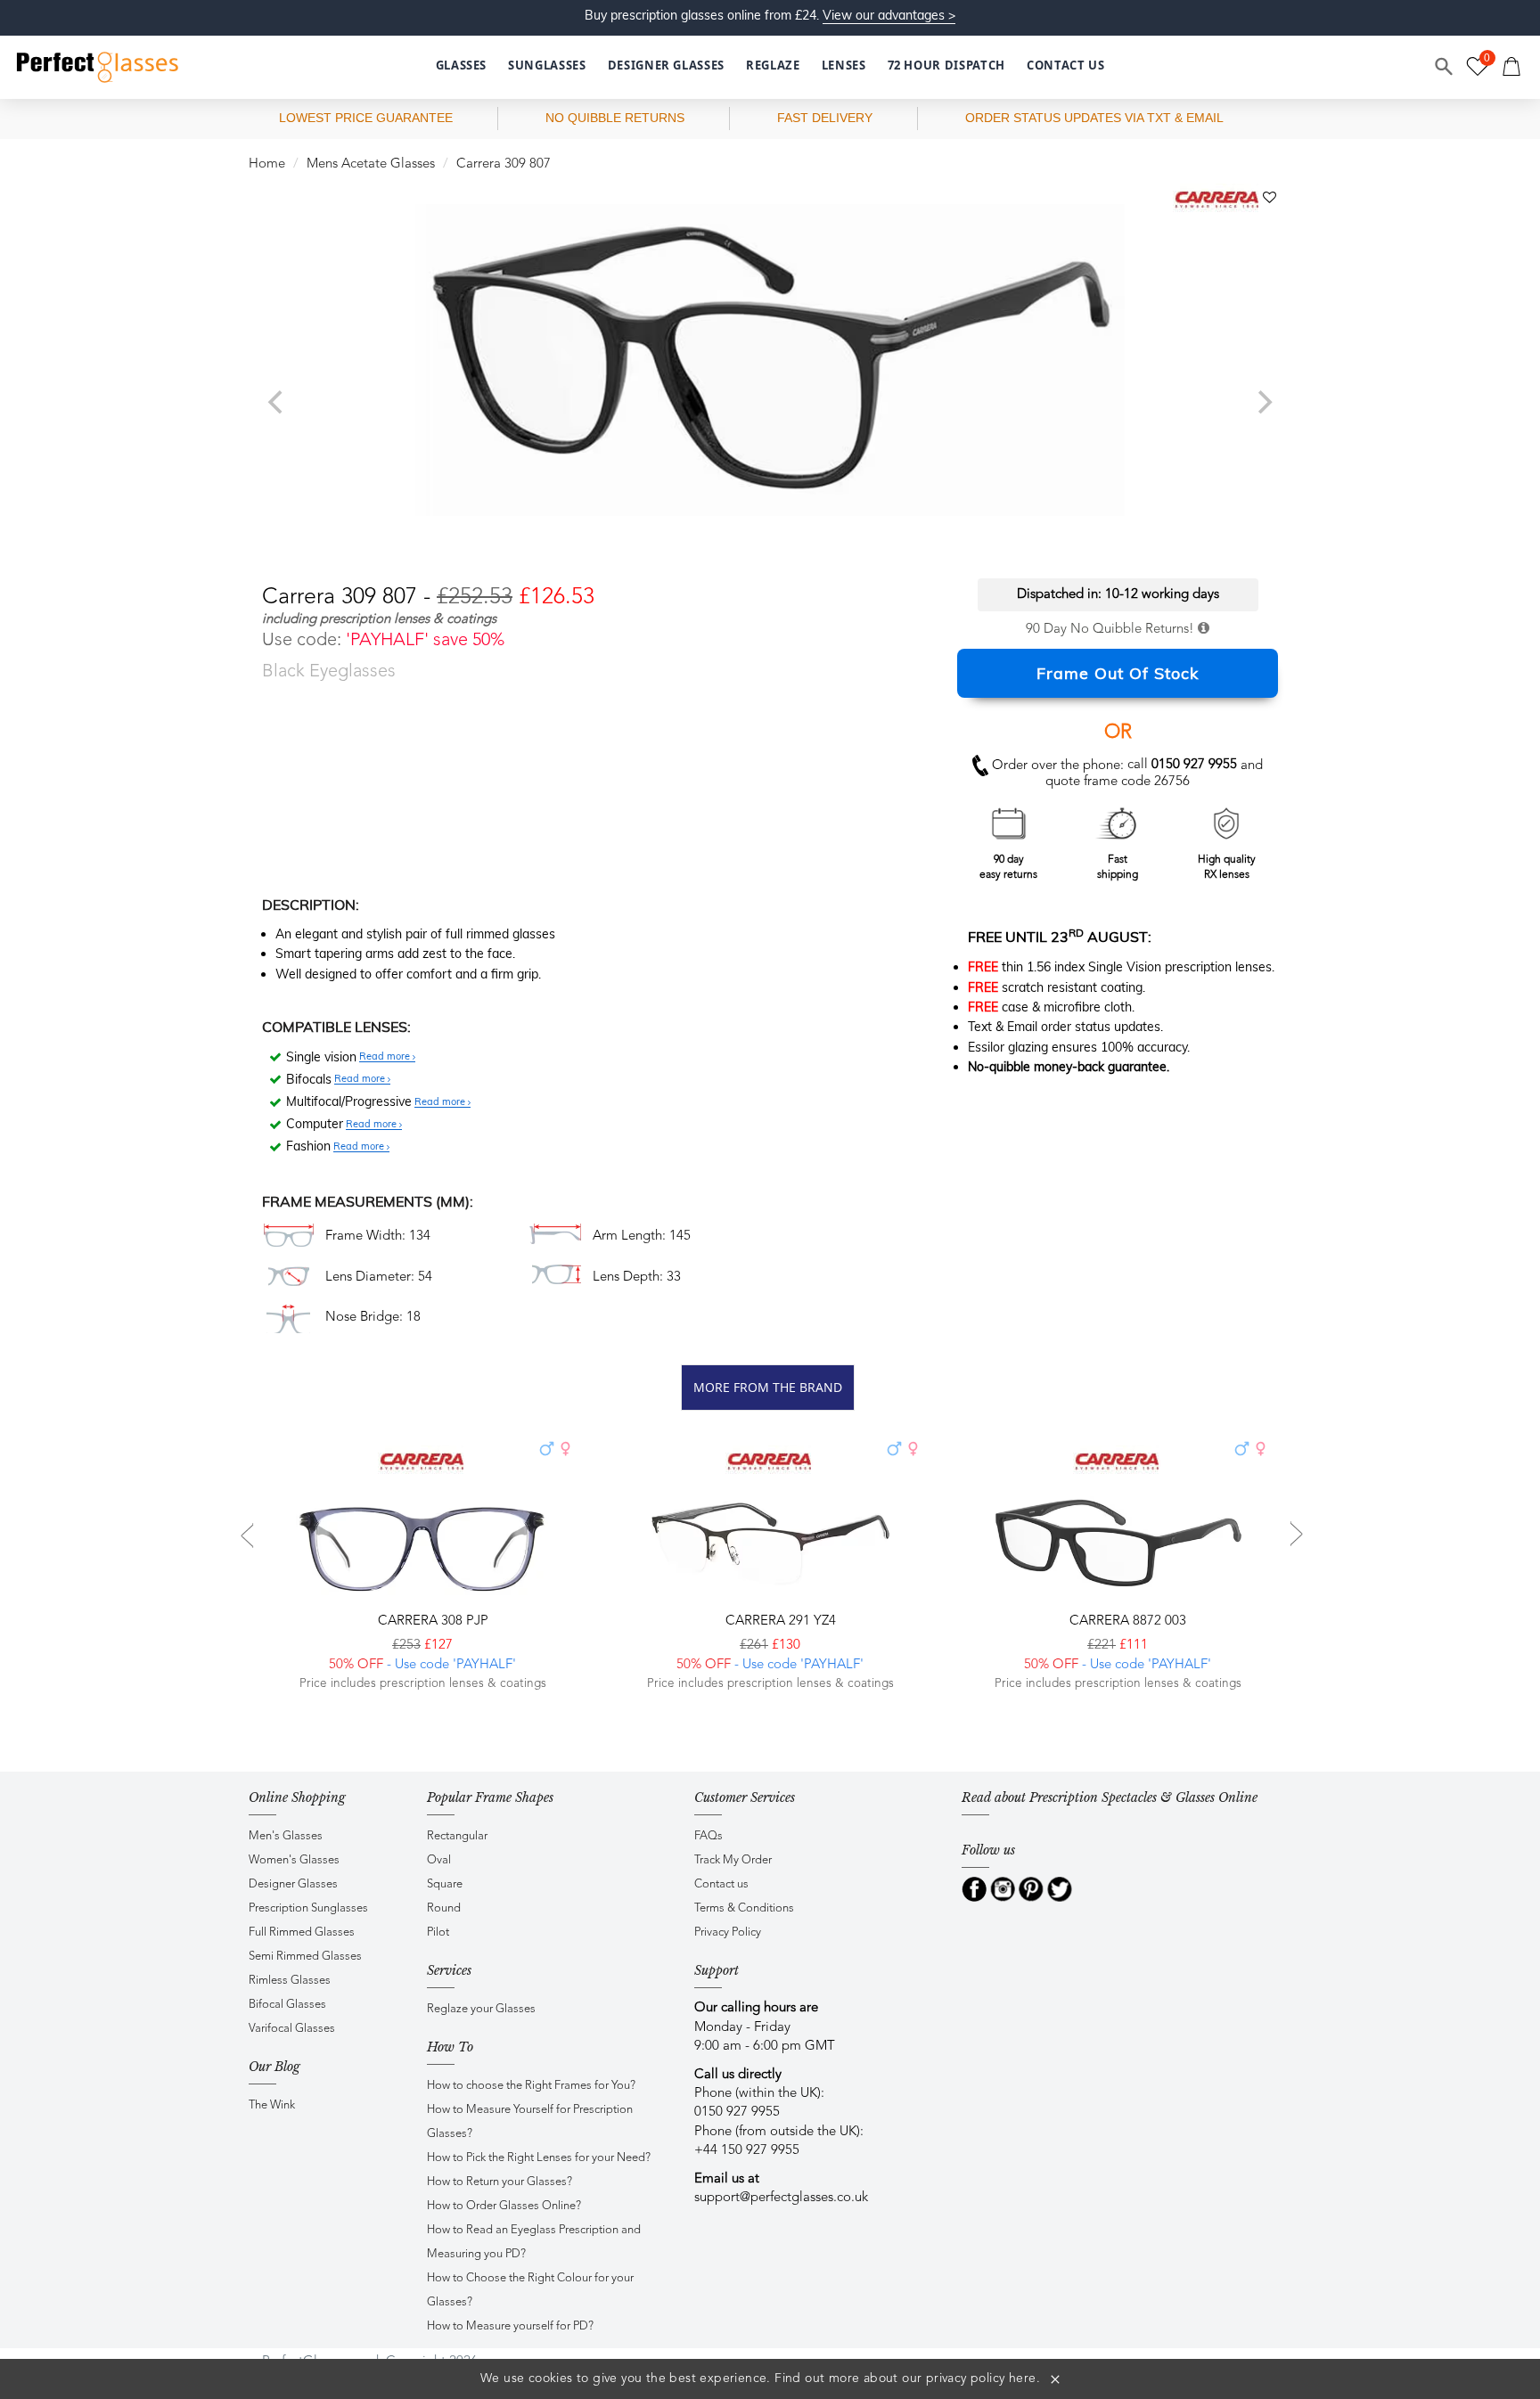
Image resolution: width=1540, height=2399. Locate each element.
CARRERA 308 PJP (431, 1621)
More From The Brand (768, 1387)
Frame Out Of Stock (1118, 673)
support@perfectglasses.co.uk (781, 2198)
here (1023, 2379)
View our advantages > (889, 15)
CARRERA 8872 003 (1126, 1621)
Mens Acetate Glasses (371, 164)
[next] (1263, 402)
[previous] (277, 402)
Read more (386, 1057)
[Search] (1445, 67)
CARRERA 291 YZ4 (779, 1621)
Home (267, 164)
